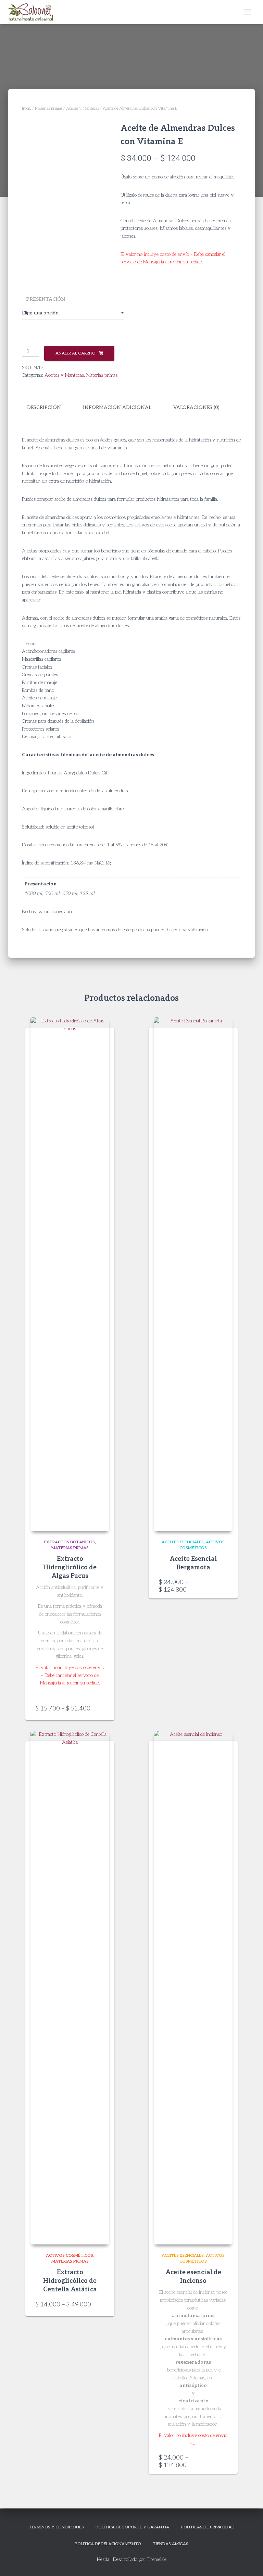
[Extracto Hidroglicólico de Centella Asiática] (70, 1988)
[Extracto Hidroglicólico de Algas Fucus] (70, 1274)
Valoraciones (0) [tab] (196, 407)
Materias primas (49, 108)
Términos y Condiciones (56, 2527)
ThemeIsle (156, 2559)
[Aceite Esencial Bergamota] (193, 1274)
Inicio (27, 108)
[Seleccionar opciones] (101, 1708)
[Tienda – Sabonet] (33, 12)
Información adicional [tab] (117, 407)
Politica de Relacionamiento (108, 2544)
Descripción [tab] (44, 407)
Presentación (46, 299)
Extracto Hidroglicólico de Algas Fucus (70, 1567)
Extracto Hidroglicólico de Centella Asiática (70, 2281)
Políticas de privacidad (208, 2527)
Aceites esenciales (183, 1542)
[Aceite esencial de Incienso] (193, 1988)
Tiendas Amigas (171, 2544)
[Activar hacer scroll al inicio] (249, 2562)
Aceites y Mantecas (83, 108)
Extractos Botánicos (69, 1542)
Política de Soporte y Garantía (132, 2527)
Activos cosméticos (202, 1545)
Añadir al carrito (75, 353)
